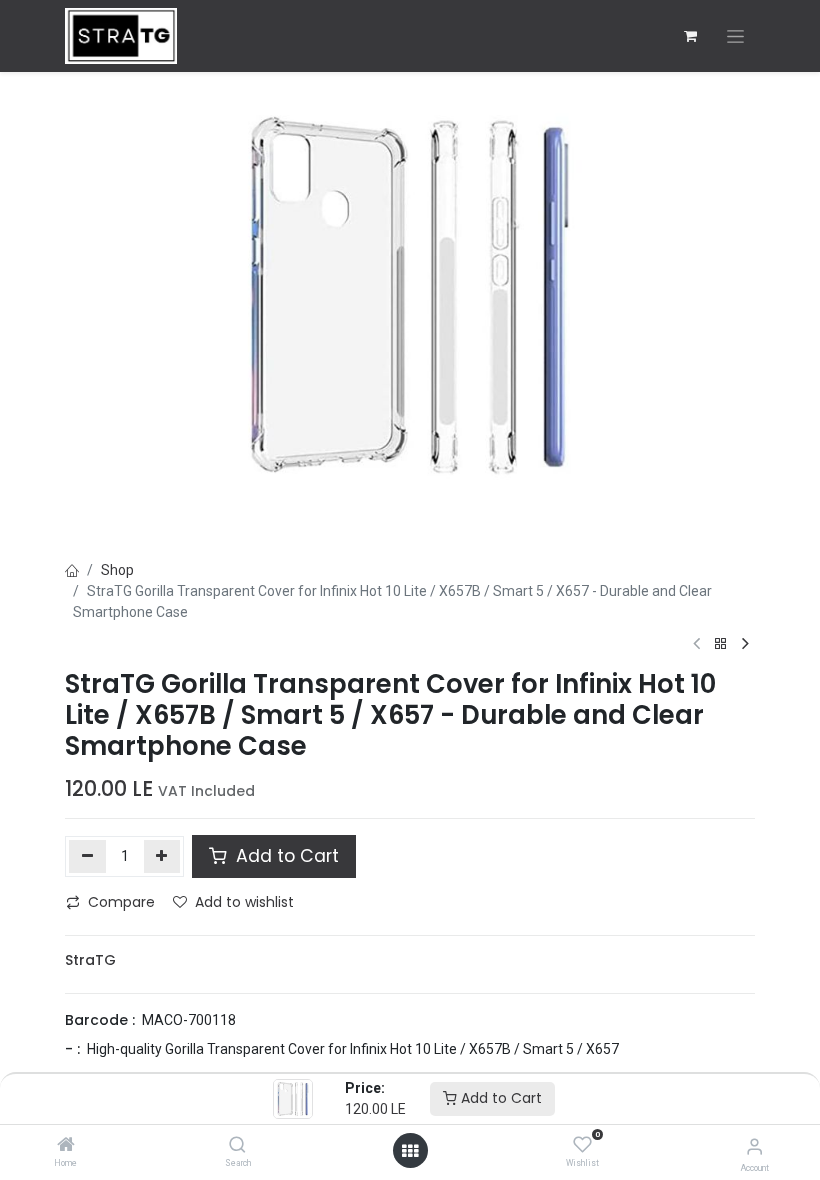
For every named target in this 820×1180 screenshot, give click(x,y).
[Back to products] (721, 644)
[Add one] (162, 856)
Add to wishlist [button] (244, 902)
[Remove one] (87, 856)
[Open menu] (410, 1151)
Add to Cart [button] (285, 856)
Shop (117, 570)
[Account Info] (754, 1146)
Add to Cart (499, 1098)
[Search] (237, 1146)
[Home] (66, 1146)
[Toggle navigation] (735, 36)
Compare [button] (121, 902)
